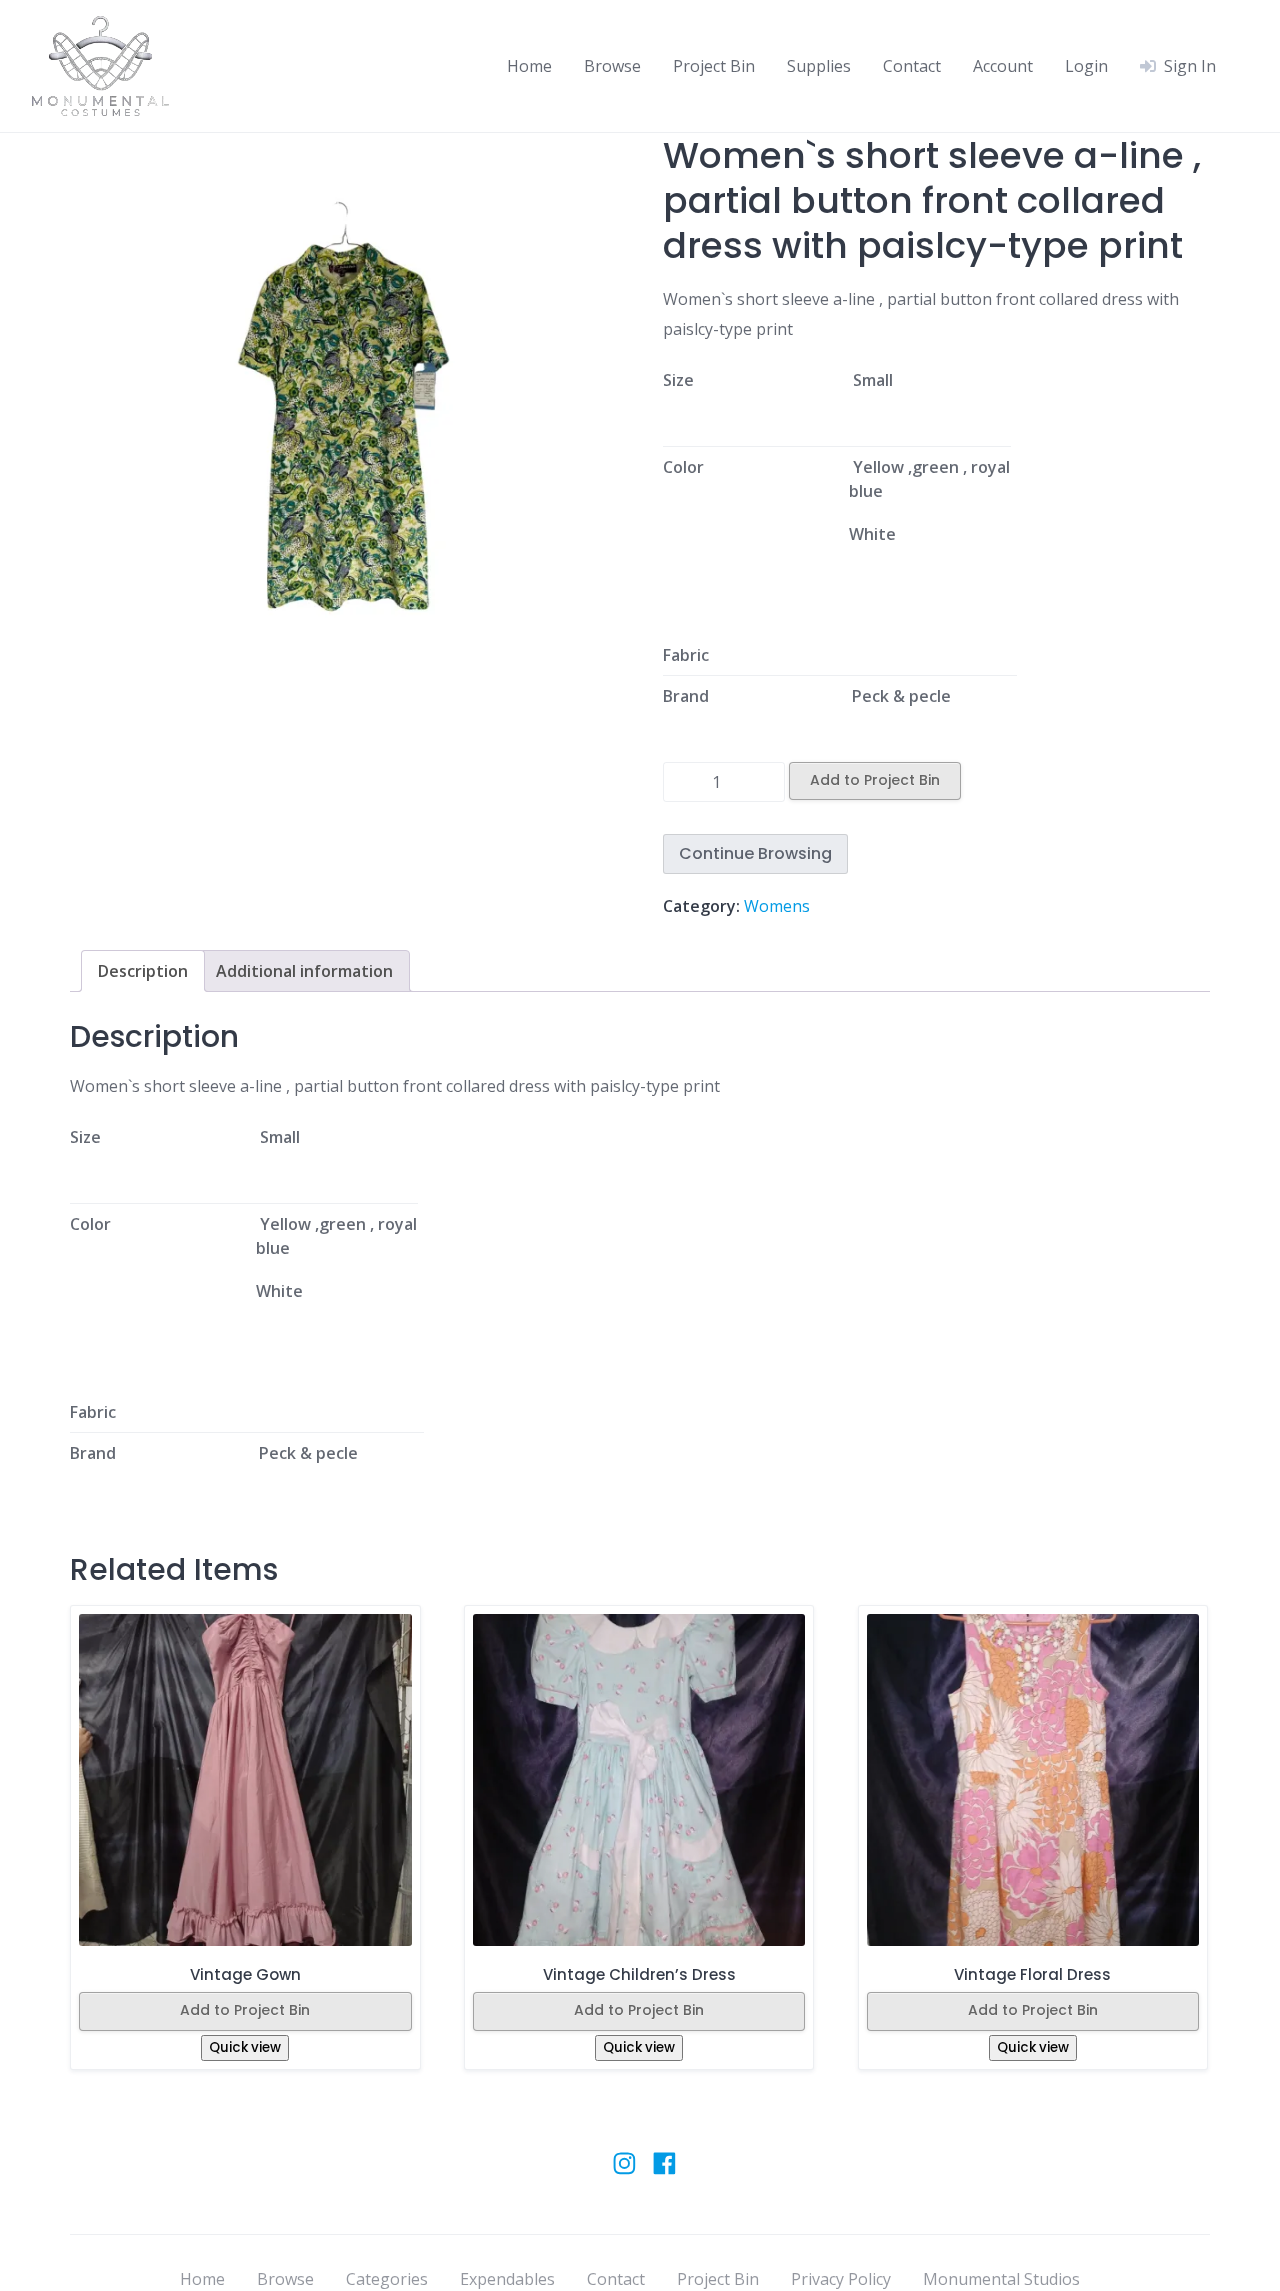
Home (529, 66)
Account (1003, 66)
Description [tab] (143, 971)
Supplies (819, 66)
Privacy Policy (841, 2279)
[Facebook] (664, 2172)
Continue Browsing (755, 853)
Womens (777, 906)
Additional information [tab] (304, 971)
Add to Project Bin (875, 780)
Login (1086, 66)
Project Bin (714, 66)
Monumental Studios (1001, 2279)
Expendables (507, 2279)
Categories (387, 2279)
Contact (912, 66)
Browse (612, 66)
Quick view (245, 2047)
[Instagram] (624, 2172)
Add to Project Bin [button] (245, 2010)
